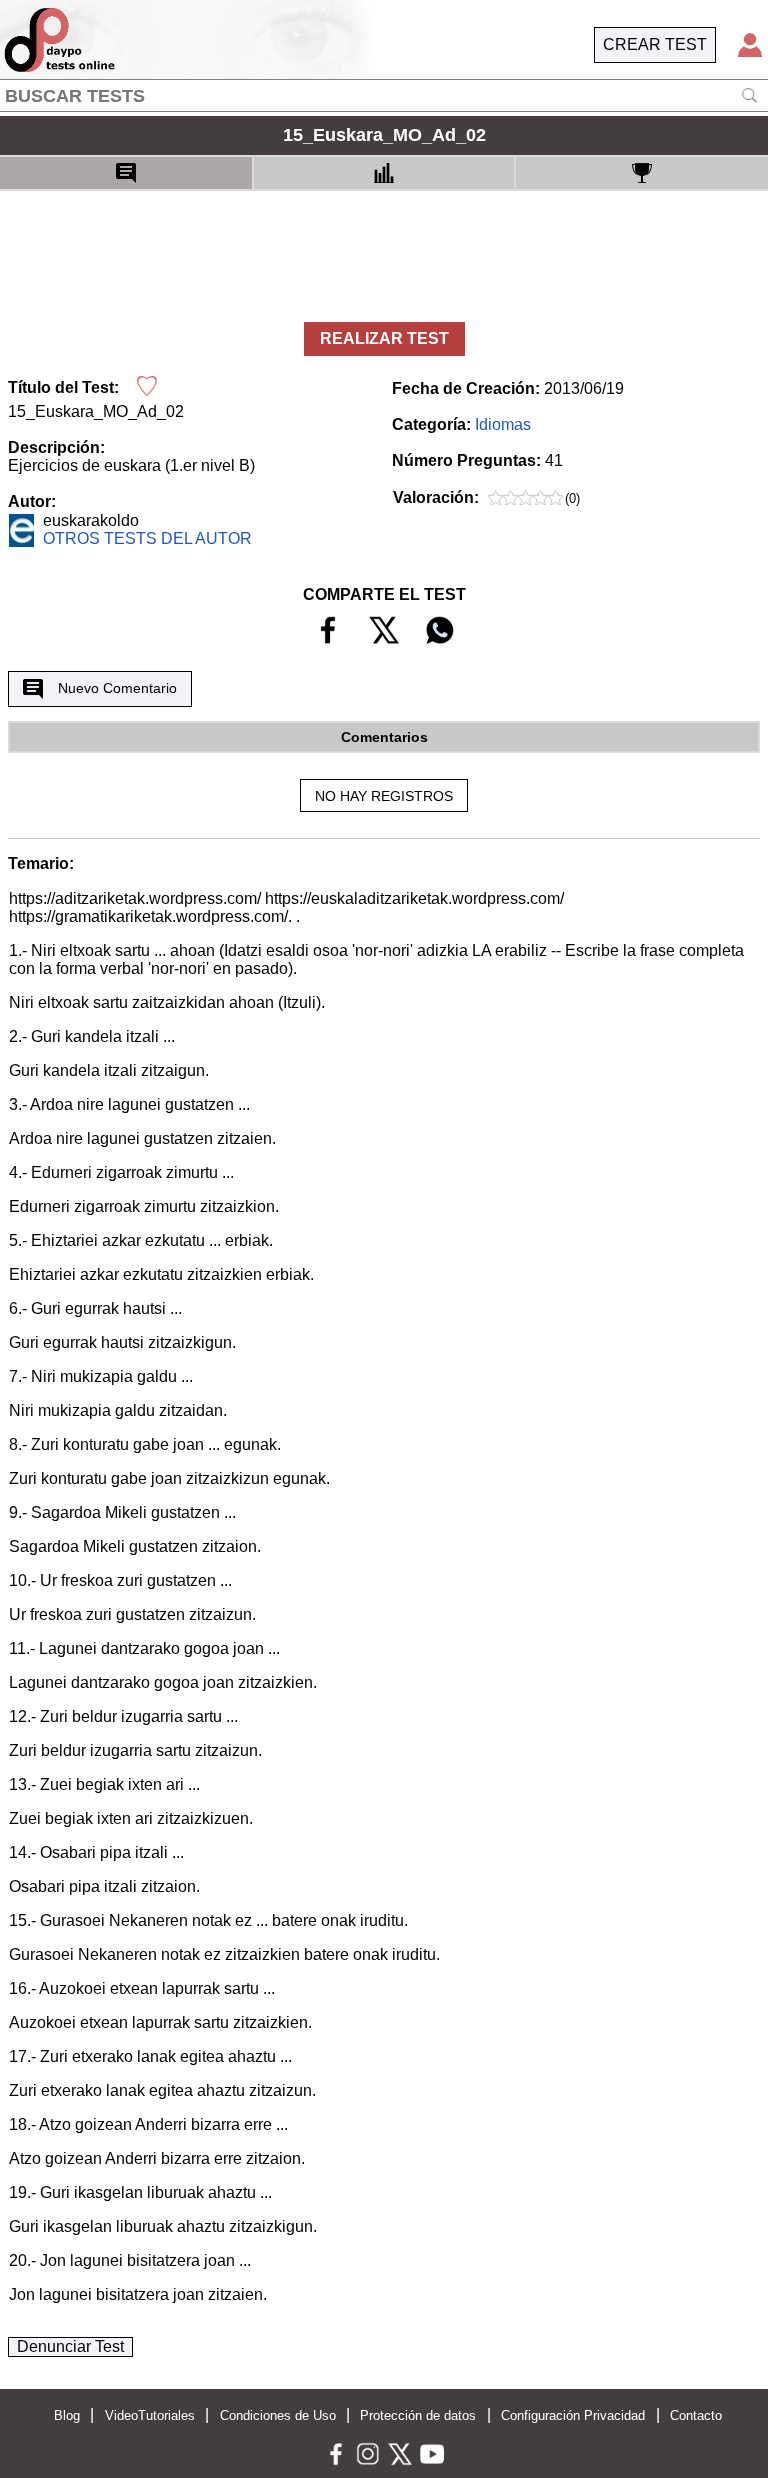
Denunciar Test (70, 2346)
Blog (67, 2415)
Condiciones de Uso (278, 2415)
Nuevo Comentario (117, 688)
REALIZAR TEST (384, 338)
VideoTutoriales (150, 2415)
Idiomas (503, 424)
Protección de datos (418, 2415)
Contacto (696, 2415)
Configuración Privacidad (573, 2415)
